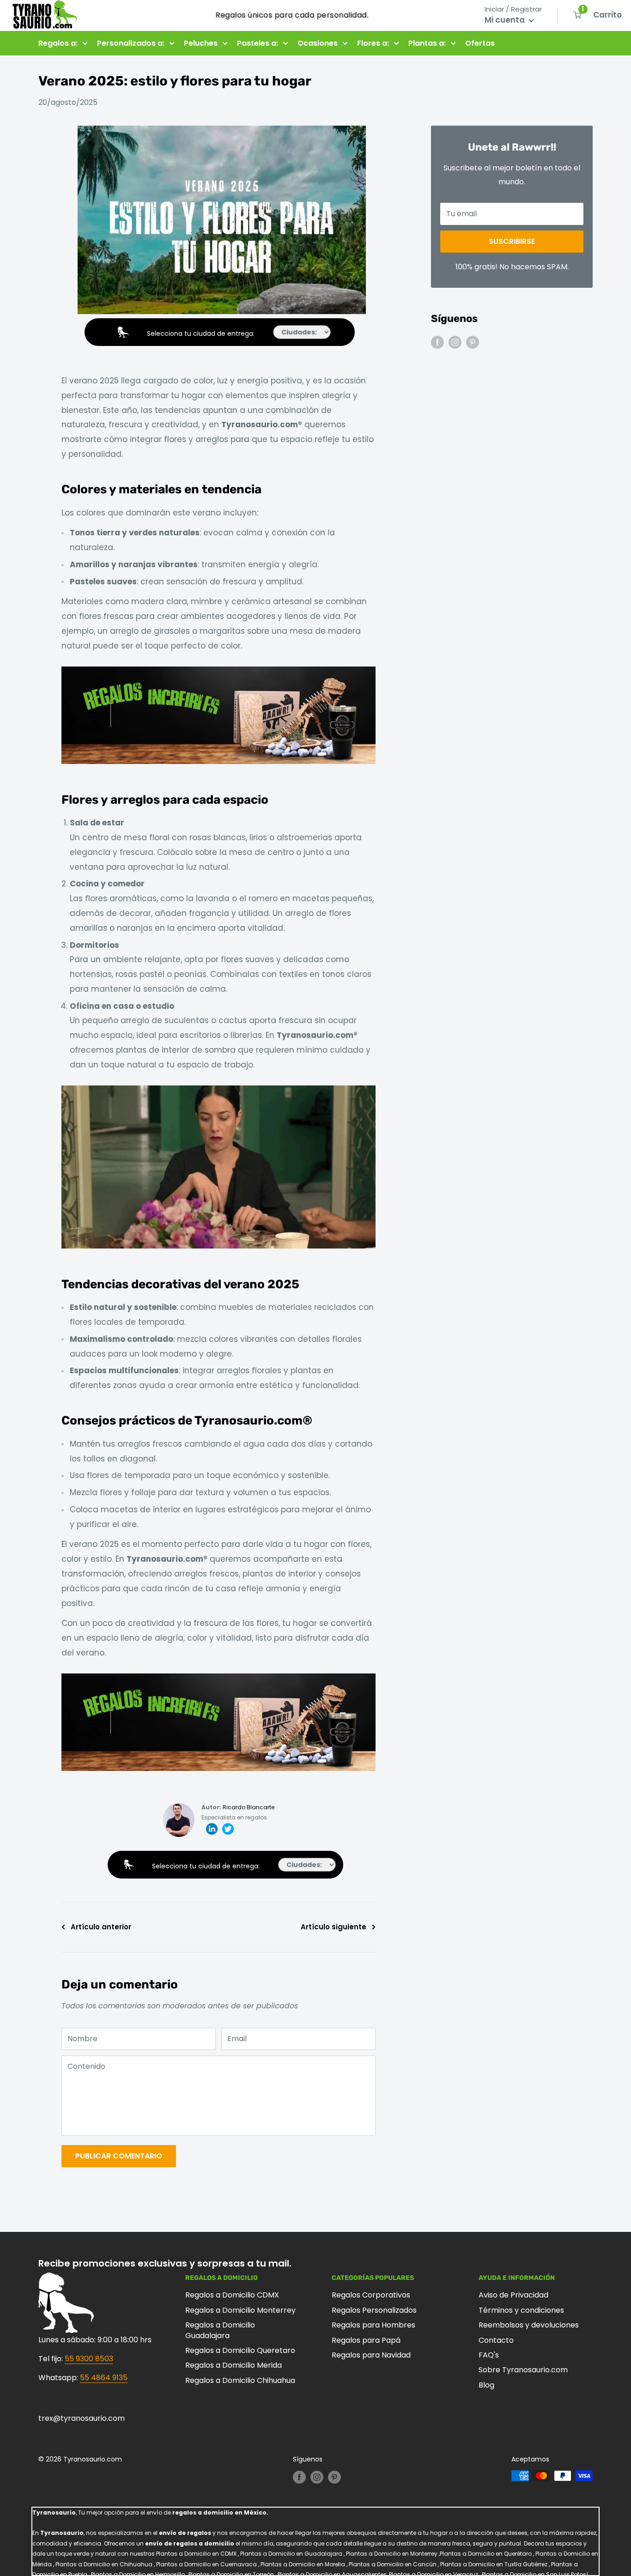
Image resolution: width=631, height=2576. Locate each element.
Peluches (201, 43)
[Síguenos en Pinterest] (473, 342)
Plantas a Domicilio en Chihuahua (104, 2564)
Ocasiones (318, 43)
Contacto (496, 2340)
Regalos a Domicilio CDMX (232, 2295)
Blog (486, 2385)
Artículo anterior (101, 1927)
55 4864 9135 (104, 2378)
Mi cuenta (506, 20)
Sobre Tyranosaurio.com (523, 2370)
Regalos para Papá (366, 2340)
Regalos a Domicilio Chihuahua (240, 2380)
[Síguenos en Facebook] (437, 342)
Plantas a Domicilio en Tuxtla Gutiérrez (494, 2564)
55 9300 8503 (89, 2359)
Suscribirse (512, 241)
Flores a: (373, 43)
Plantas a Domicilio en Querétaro (486, 2554)
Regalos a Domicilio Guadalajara (220, 2330)
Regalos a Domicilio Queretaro (240, 2350)
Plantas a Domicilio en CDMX (196, 2554)
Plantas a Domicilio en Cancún (393, 2564)
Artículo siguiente (334, 1927)
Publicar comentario (119, 2156)
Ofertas (480, 43)
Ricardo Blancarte (249, 1807)
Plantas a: (427, 43)
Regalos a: (58, 43)
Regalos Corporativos (371, 2295)
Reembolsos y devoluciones (529, 2325)
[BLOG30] (218, 666)
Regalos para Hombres (373, 2325)
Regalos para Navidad (371, 2355)
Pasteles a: (258, 43)
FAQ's (489, 2355)
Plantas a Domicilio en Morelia (303, 2564)
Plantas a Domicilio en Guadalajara (291, 2554)
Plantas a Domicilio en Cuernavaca (206, 2564)
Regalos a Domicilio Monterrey (240, 2310)
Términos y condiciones (521, 2310)
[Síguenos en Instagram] (455, 342)
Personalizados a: (131, 43)
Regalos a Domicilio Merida (234, 2365)
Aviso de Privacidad (513, 2295)
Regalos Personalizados (374, 2310)
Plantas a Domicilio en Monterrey (392, 2554)
